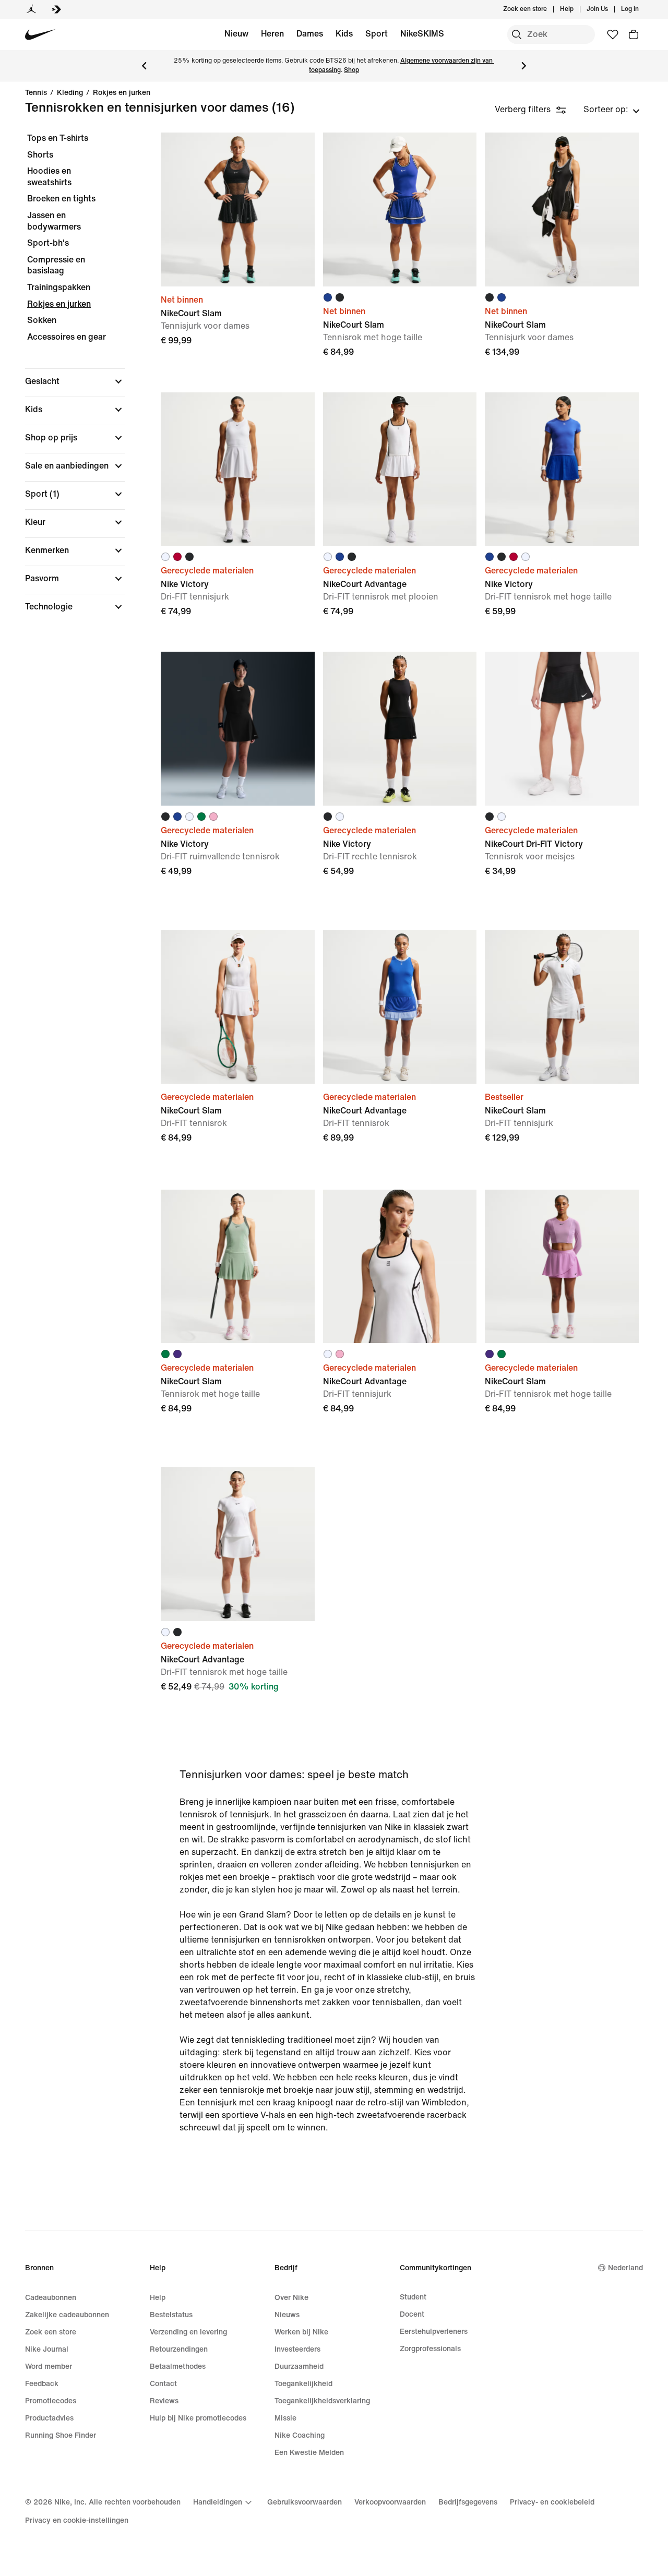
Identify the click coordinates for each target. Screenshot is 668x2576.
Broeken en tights (61, 199)
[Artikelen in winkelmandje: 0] (634, 34)
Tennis (36, 93)
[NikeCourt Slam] (238, 209)
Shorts (40, 155)
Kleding (70, 93)
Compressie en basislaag (56, 265)
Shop (351, 70)
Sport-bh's (48, 243)
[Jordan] (31, 9)
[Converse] (56, 9)
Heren (272, 34)
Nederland (625, 2268)
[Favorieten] (613, 34)
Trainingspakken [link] (59, 287)
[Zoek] (517, 34)
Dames (310, 34)
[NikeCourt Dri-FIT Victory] (562, 729)
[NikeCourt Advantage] (400, 469)
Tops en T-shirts (58, 138)
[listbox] (612, 110)
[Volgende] (524, 66)
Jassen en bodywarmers (54, 221)
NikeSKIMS (422, 34)
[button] (75, 381)
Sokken (42, 320)
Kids (344, 34)
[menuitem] (577, 9)
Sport (377, 34)
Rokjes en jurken (122, 93)
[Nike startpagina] (40, 35)
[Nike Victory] (238, 469)
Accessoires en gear (67, 337)
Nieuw (236, 34)
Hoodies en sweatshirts (49, 177)
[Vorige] (144, 66)
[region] (68, 381)
